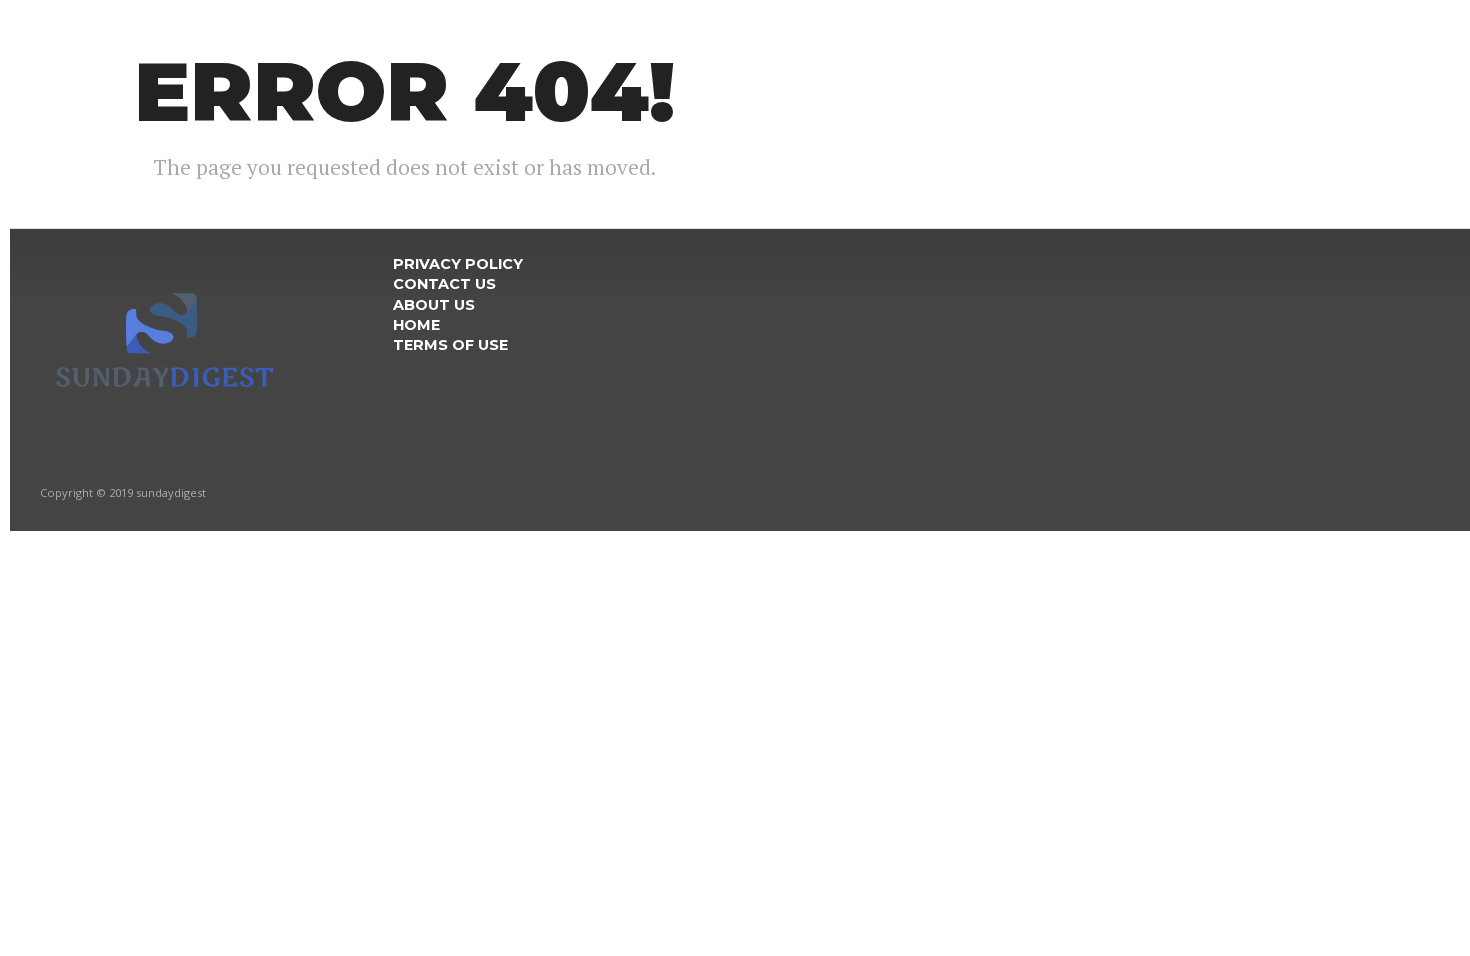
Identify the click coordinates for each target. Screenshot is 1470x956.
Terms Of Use (450, 345)
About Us (434, 305)
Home (416, 325)
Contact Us (444, 284)
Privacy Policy (458, 264)
